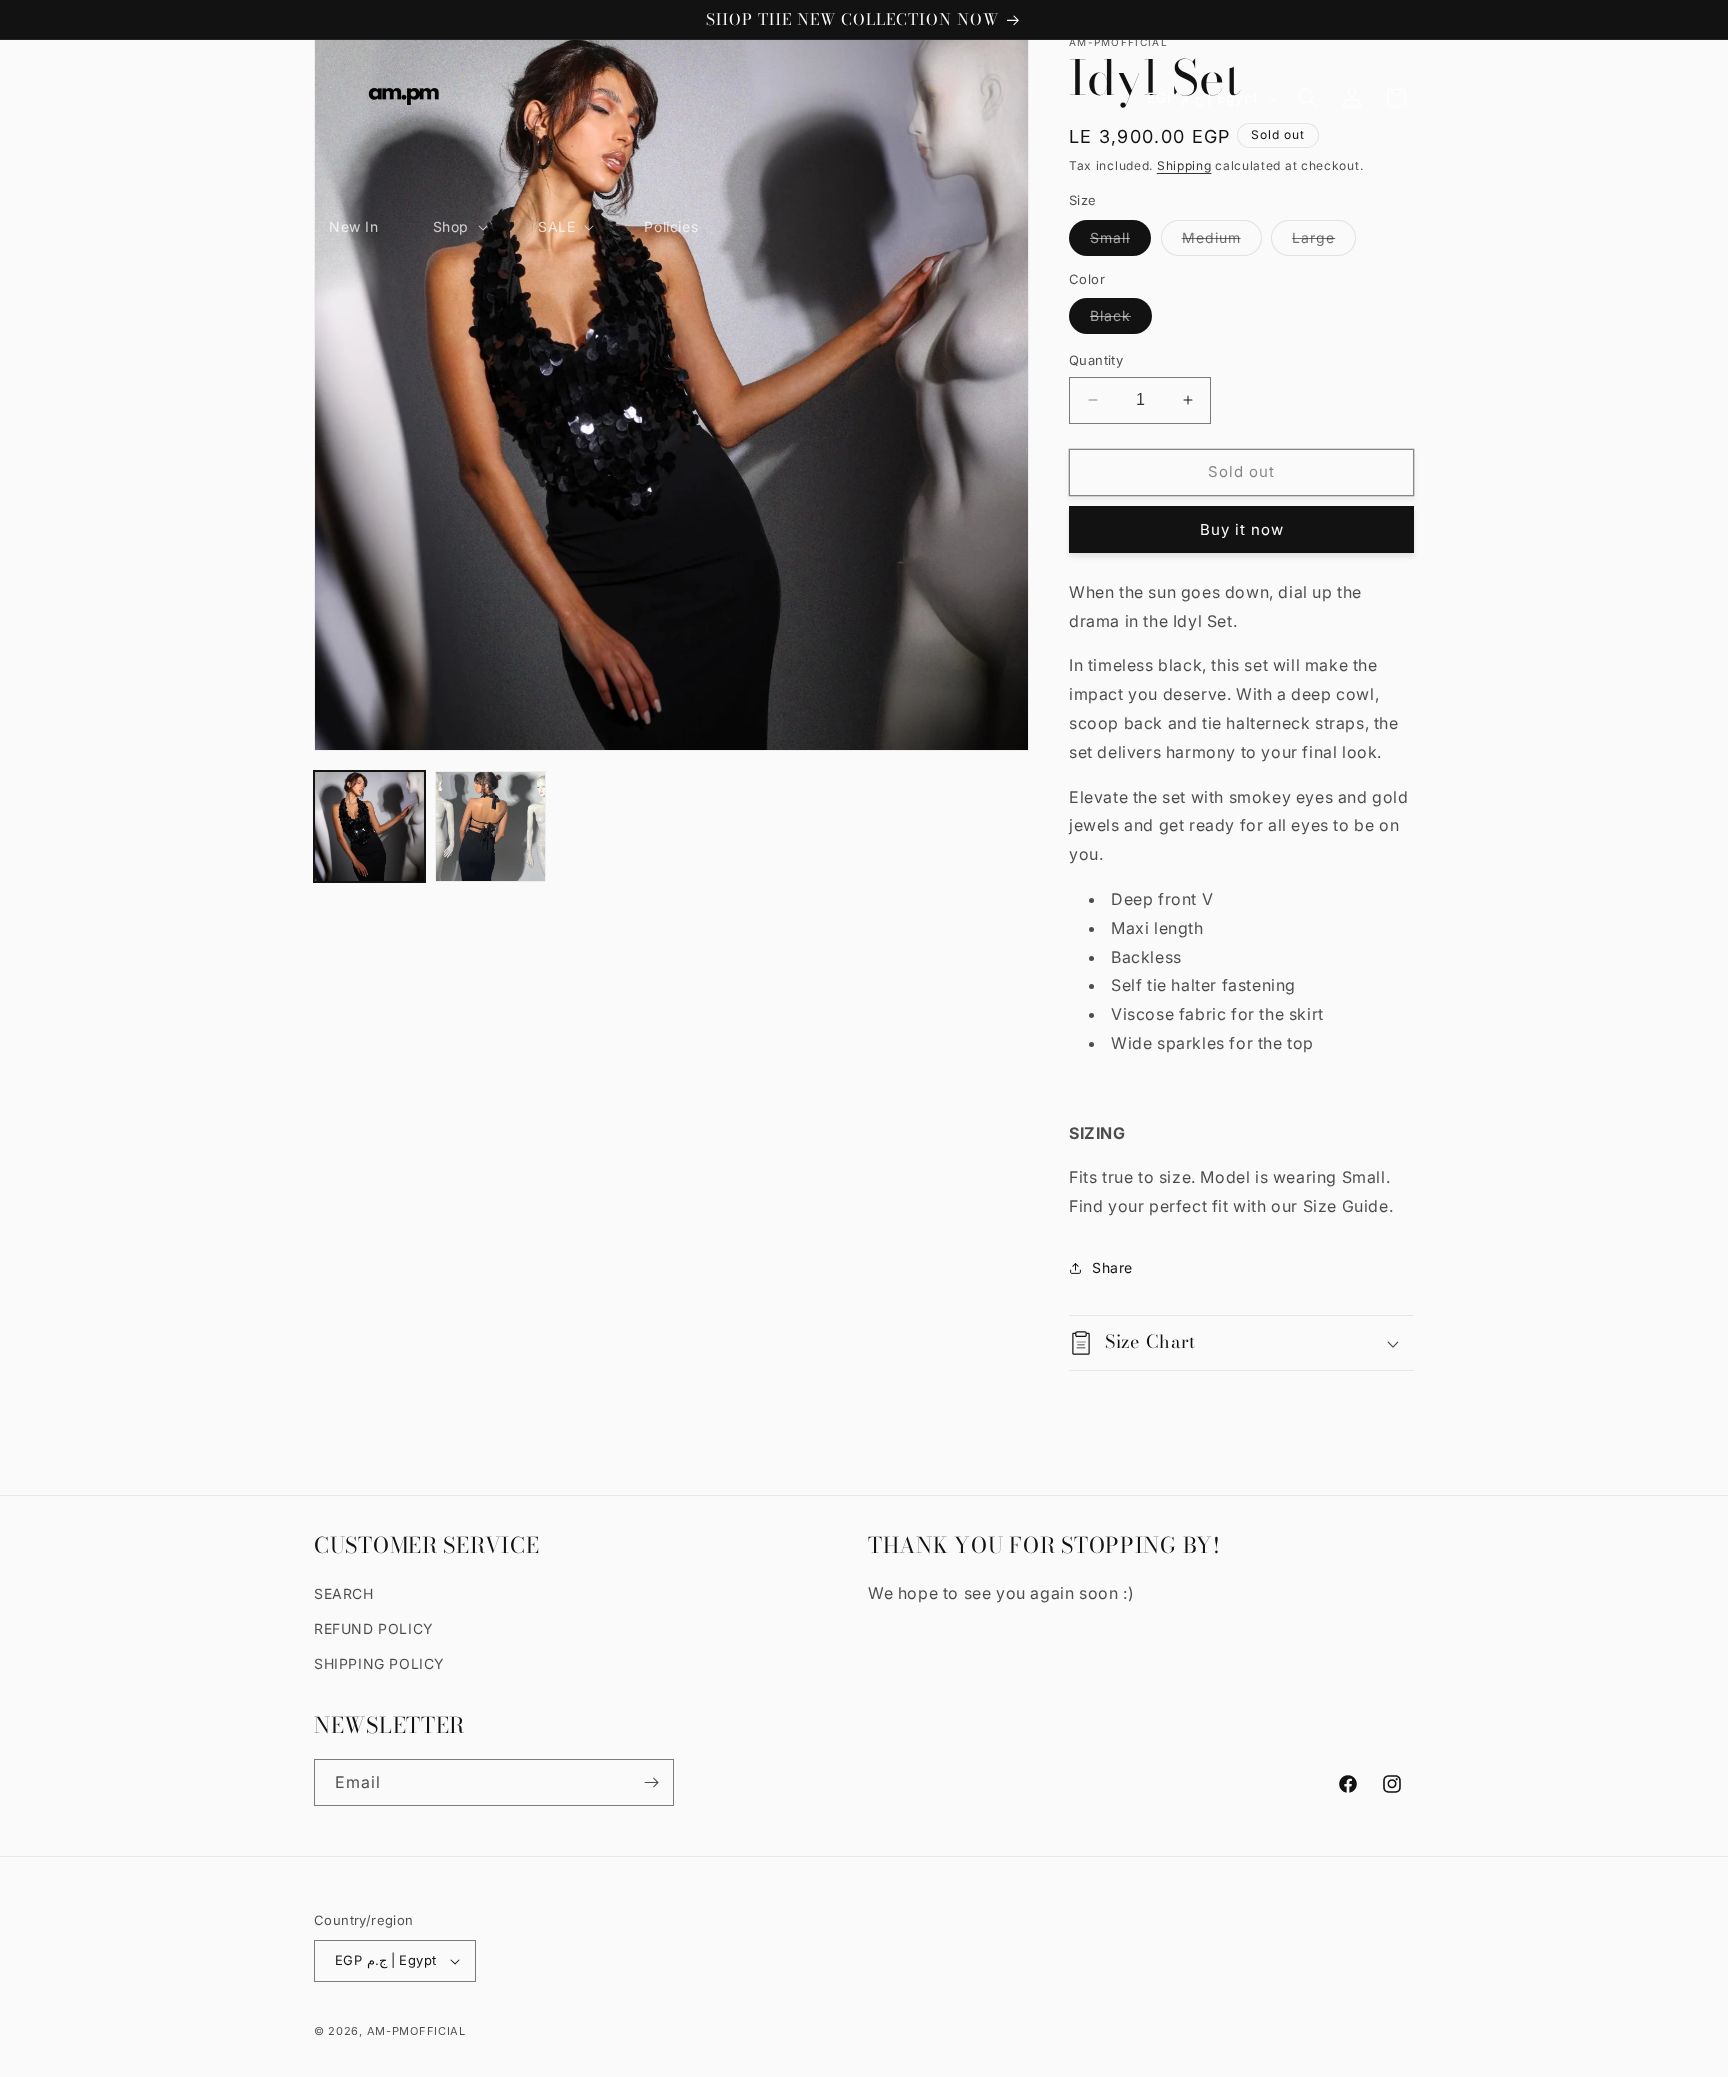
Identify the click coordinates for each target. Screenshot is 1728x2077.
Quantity (1096, 360)
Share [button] (1112, 1267)
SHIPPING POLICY (379, 1663)
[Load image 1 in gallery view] (369, 826)
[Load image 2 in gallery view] (490, 826)
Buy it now (1242, 529)
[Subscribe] (651, 1782)
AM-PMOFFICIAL (416, 2031)
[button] (458, 227)
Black (1121, 320)
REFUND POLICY (374, 1628)
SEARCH (344, 1593)
